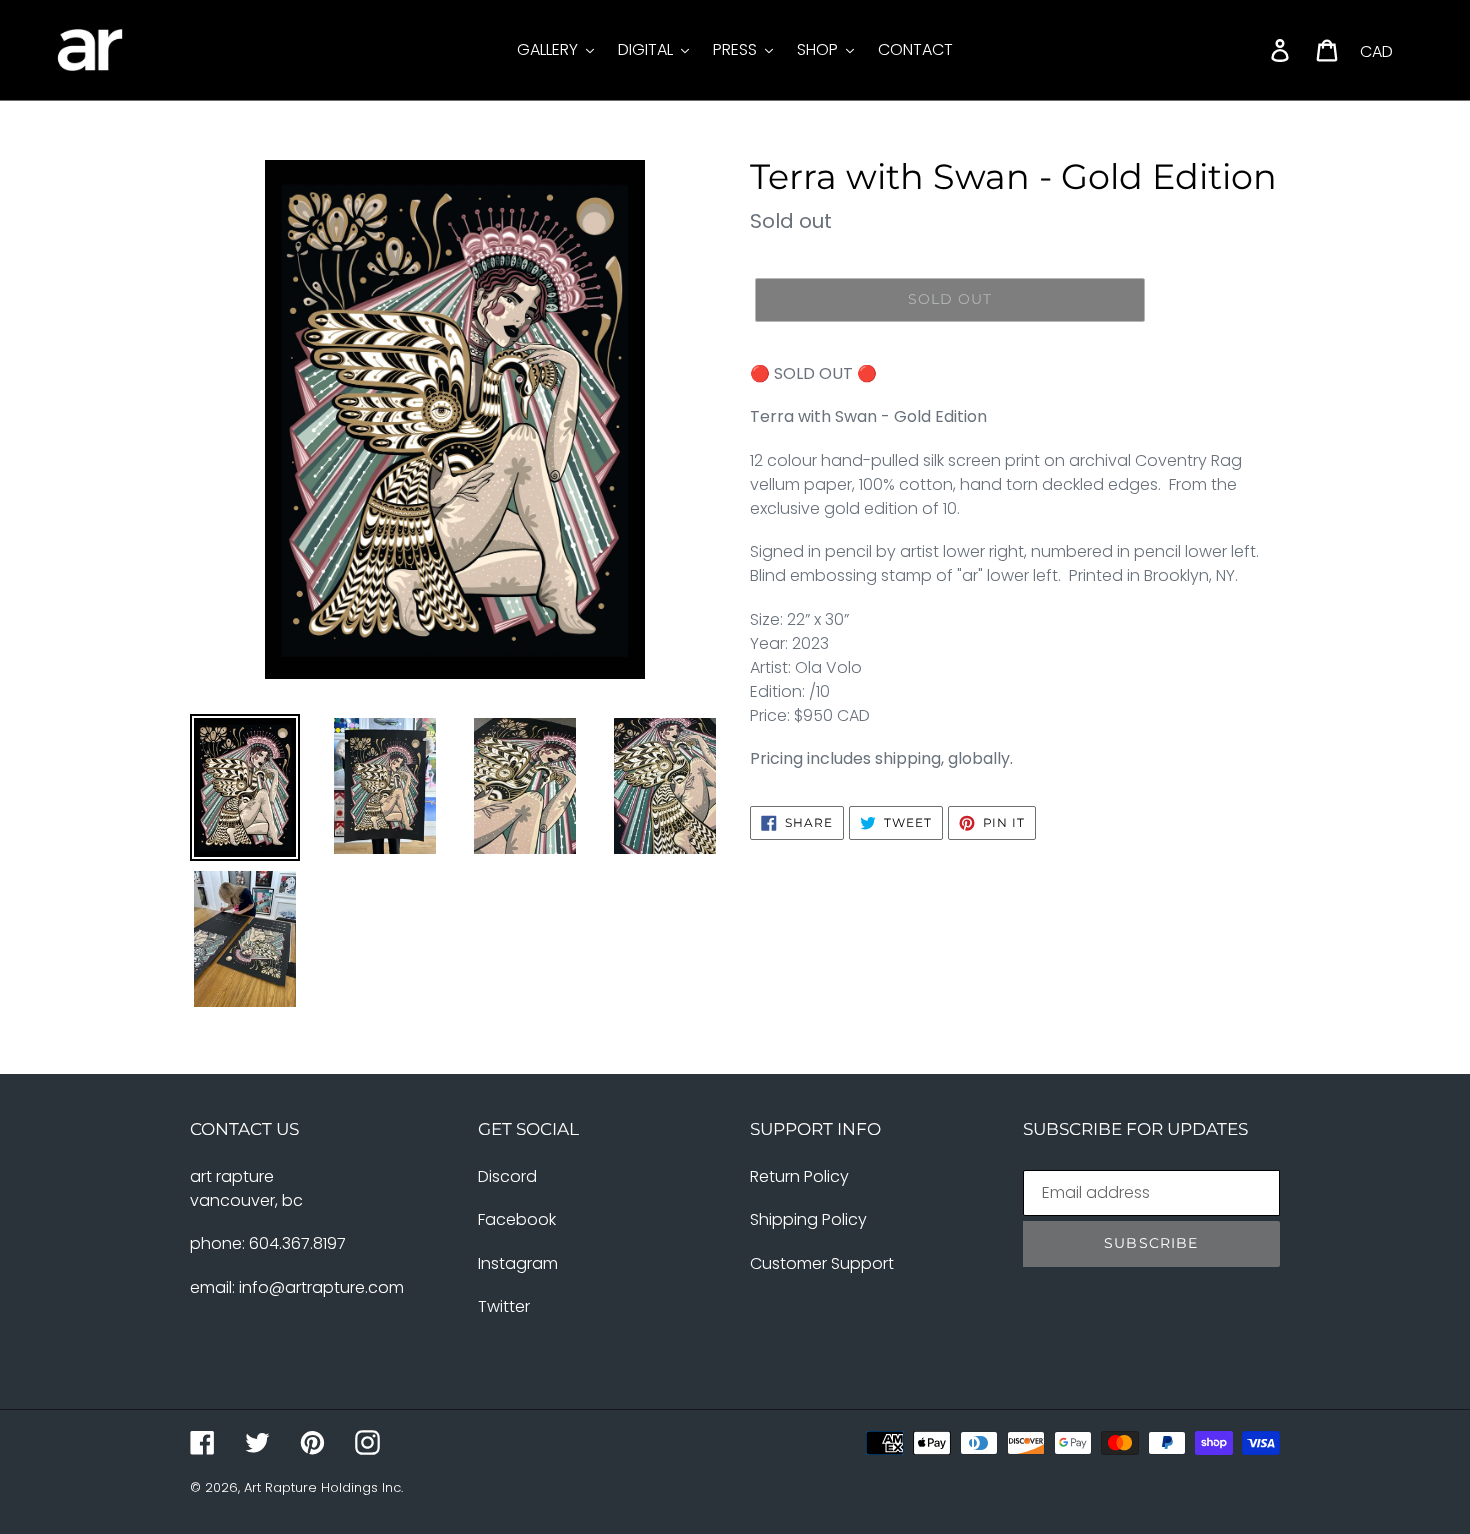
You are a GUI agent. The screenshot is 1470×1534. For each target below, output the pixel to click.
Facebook (517, 1219)
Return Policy (799, 1176)
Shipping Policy (808, 1219)
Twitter (504, 1306)
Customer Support (822, 1263)
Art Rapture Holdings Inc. (323, 1487)
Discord (507, 1176)
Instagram (518, 1263)
